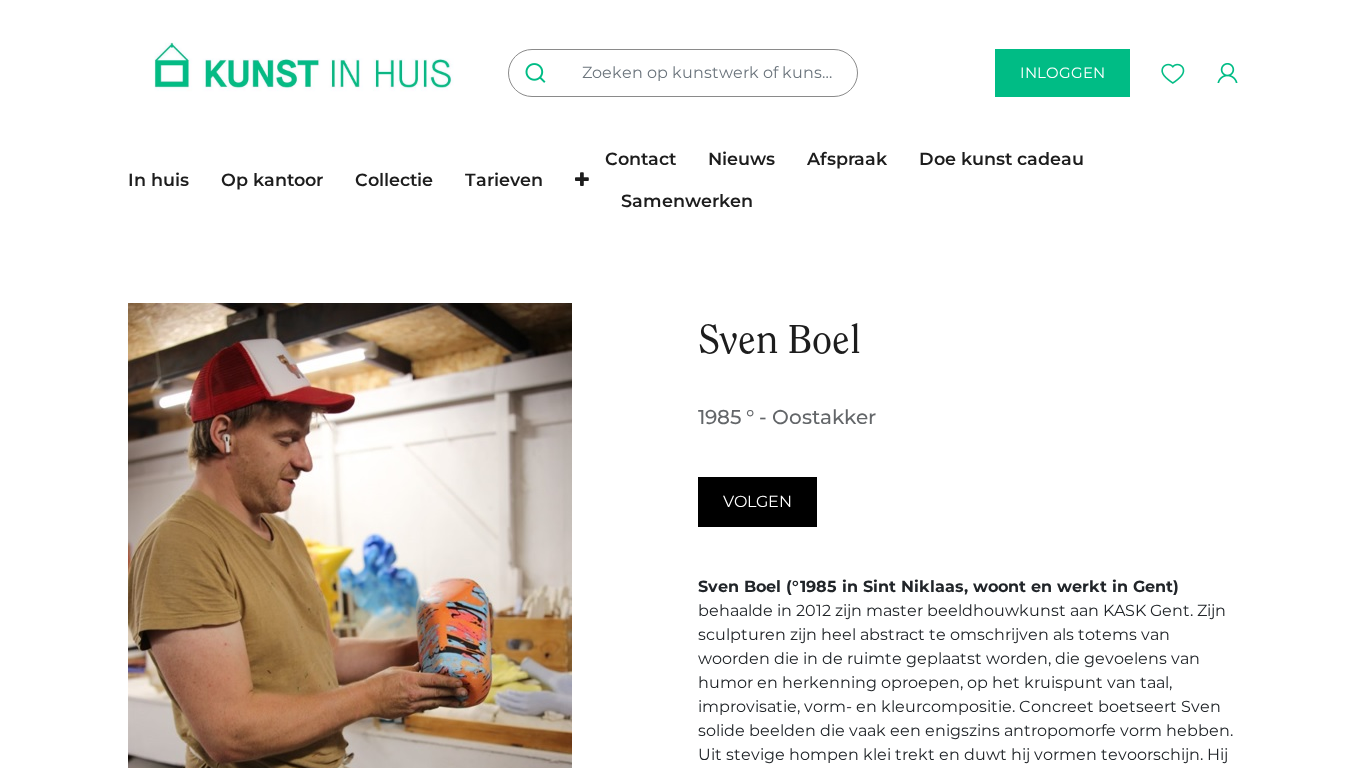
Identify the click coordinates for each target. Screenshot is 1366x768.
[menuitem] (166, 180)
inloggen (1062, 72)
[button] (582, 180)
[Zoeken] (539, 73)
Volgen (757, 501)
